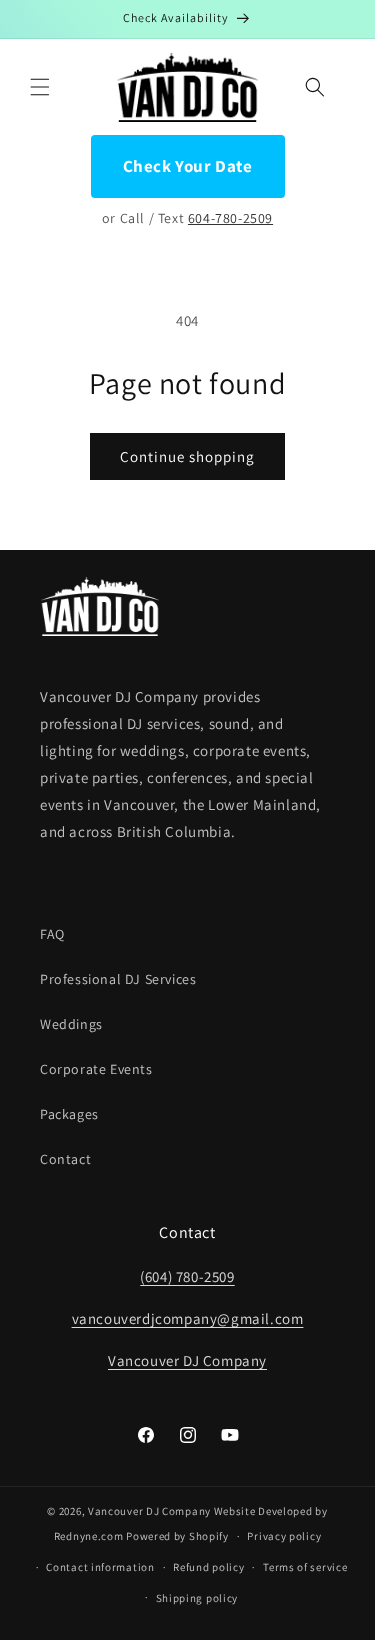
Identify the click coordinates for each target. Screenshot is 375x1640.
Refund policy (208, 1567)
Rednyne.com (89, 1536)
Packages (69, 1114)
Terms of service (305, 1567)
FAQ (52, 934)
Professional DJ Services (118, 979)
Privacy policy (284, 1536)
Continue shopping (187, 456)
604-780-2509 (230, 218)
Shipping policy (197, 1598)
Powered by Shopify (177, 1536)
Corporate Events (96, 1069)
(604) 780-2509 (187, 1276)
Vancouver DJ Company (187, 1360)
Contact (65, 1159)
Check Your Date (188, 166)
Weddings (71, 1024)
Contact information (100, 1567)
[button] (40, 87)
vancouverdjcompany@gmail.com (188, 1318)
